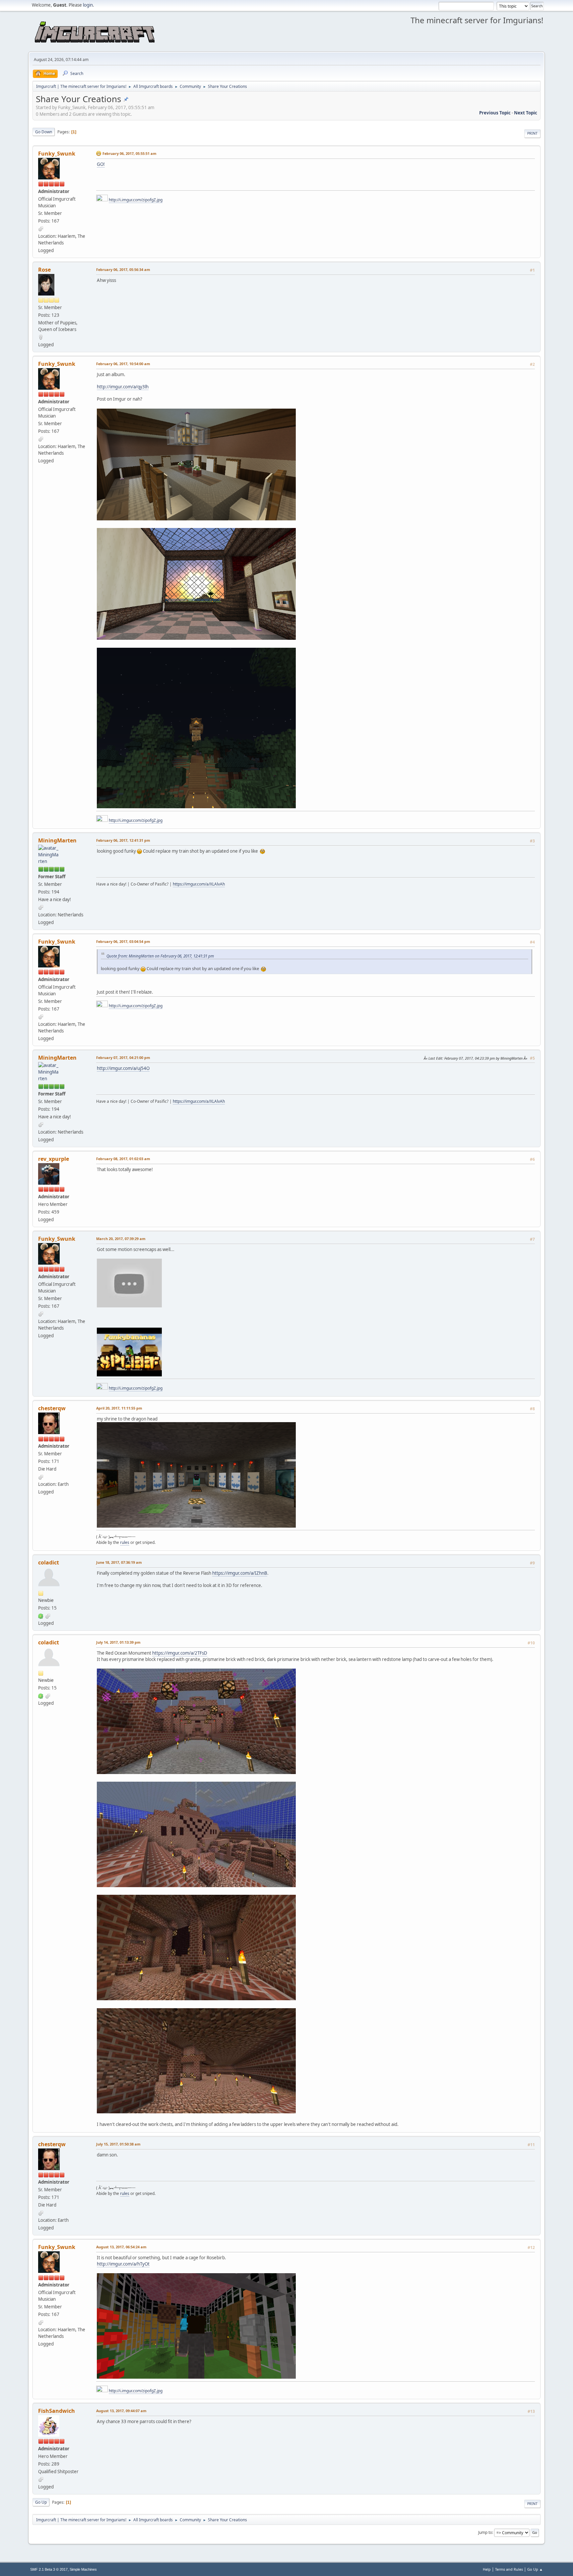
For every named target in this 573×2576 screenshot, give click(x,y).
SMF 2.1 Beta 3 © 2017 (49, 2569)
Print (532, 133)
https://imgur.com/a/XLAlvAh (199, 884)
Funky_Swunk (57, 154)
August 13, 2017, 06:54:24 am (121, 2247)
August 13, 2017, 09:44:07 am (121, 2411)
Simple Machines (83, 2569)
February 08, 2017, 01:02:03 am (123, 1159)
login (88, 5)
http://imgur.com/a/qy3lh (123, 387)
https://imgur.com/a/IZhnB (240, 1573)
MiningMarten (57, 840)
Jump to (485, 2532)
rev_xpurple (54, 1159)
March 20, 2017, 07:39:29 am (121, 1239)
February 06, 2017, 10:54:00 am (123, 364)
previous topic (495, 113)
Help (487, 2569)
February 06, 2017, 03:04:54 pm (123, 941)
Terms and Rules (509, 2569)
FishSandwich (57, 2411)
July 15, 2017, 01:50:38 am (118, 2144)
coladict (49, 1562)
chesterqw (52, 1408)
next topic (526, 113)
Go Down (44, 132)
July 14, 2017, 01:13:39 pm (118, 1642)
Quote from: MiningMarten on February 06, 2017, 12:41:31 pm (160, 956)
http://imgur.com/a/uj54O (123, 1068)
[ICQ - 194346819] (41, 1616)
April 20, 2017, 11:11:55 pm (119, 1408)
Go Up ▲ (535, 2569)
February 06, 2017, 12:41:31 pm (123, 840)
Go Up (41, 2502)
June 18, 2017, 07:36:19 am (119, 1562)
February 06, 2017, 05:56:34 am (123, 269)
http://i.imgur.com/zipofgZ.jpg (136, 200)
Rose (44, 270)
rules (125, 1542)
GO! (101, 164)
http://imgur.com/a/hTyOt (123, 2264)
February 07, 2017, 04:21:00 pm (123, 1057)
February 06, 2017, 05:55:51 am (129, 153)
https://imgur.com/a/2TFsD (180, 1653)
